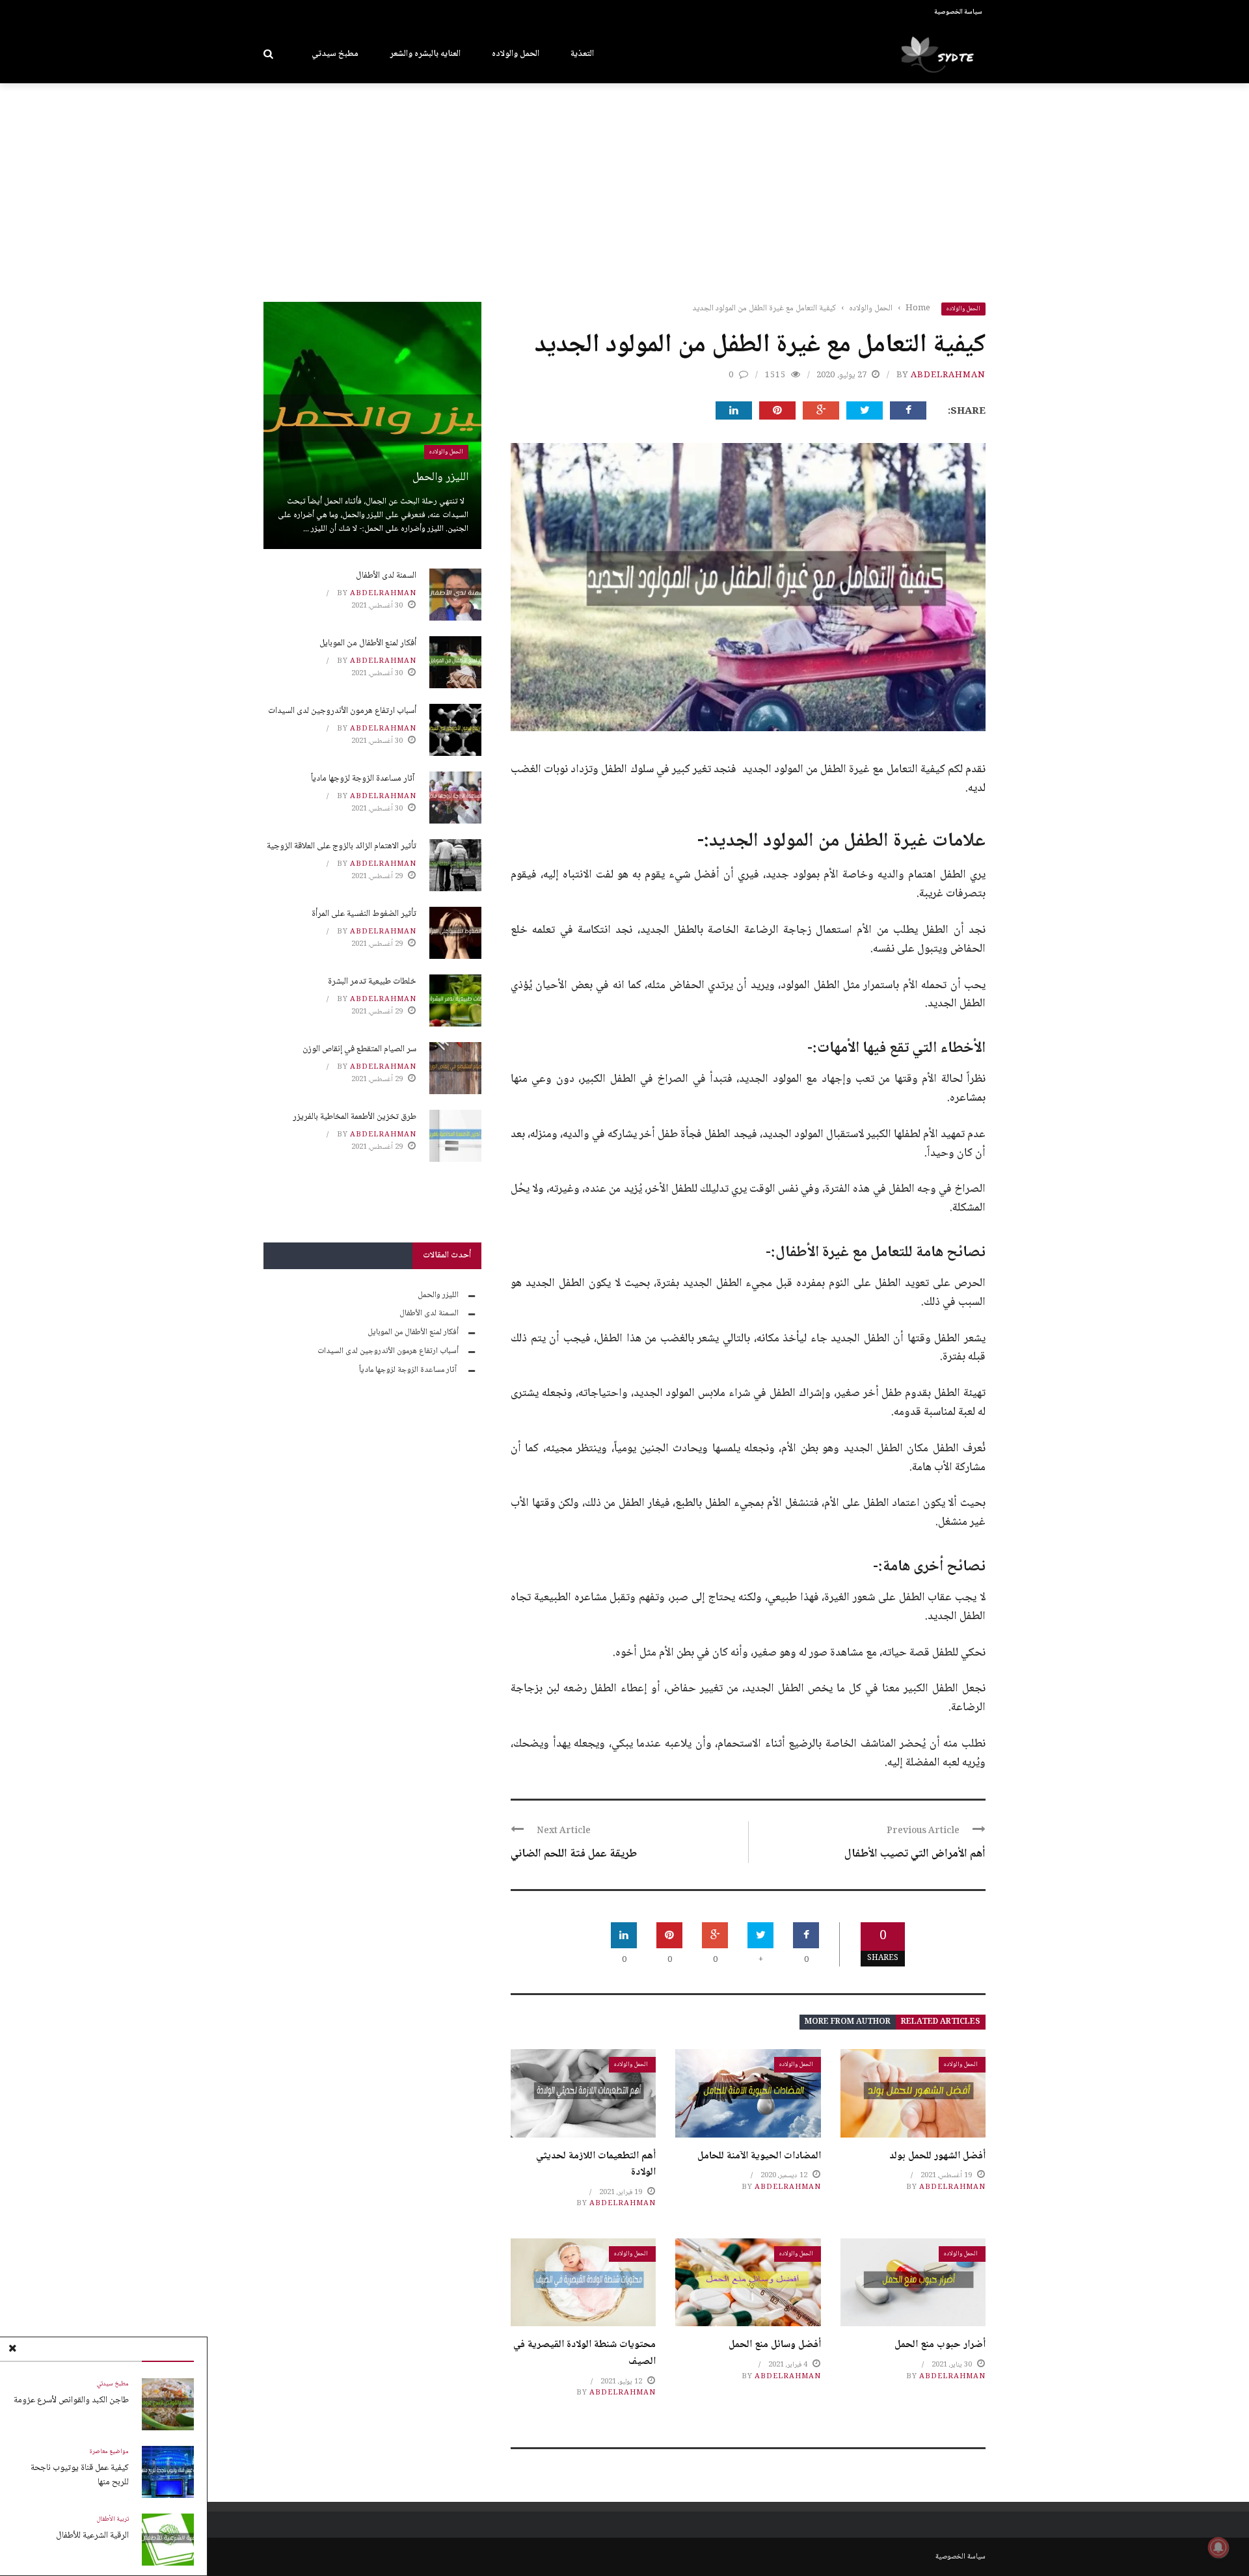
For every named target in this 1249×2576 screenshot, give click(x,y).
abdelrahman (948, 375)
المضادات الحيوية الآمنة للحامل (759, 2156)
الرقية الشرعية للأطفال (92, 2536)
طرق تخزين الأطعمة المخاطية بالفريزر (355, 1117)
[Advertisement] (624, 181)
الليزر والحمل (440, 477)
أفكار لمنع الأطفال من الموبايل (368, 643)
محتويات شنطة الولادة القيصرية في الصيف (584, 2353)
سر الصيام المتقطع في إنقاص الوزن (359, 1049)
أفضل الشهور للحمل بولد (937, 2156)
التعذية (582, 54)
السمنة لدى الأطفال (386, 576)
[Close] (12, 2350)
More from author (848, 2022)
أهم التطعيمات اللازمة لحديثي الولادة (596, 2165)
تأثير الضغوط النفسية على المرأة (364, 914)
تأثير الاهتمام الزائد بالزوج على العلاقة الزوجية (342, 846)
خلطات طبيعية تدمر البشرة (372, 982)
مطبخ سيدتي (335, 54)
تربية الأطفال (113, 2519)
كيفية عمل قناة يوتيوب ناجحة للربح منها (80, 2475)
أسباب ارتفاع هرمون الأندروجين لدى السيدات (342, 711)
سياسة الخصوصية (958, 12)
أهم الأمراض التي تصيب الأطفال (915, 1854)
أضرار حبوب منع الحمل (940, 2345)
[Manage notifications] (1218, 2547)
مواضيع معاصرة (109, 2452)
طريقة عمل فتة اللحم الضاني (574, 1854)
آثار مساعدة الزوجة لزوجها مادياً (364, 779)
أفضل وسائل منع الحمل (775, 2345)
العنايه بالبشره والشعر (425, 54)
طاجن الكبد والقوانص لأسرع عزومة (71, 2400)
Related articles (941, 2022)
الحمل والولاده (516, 54)
